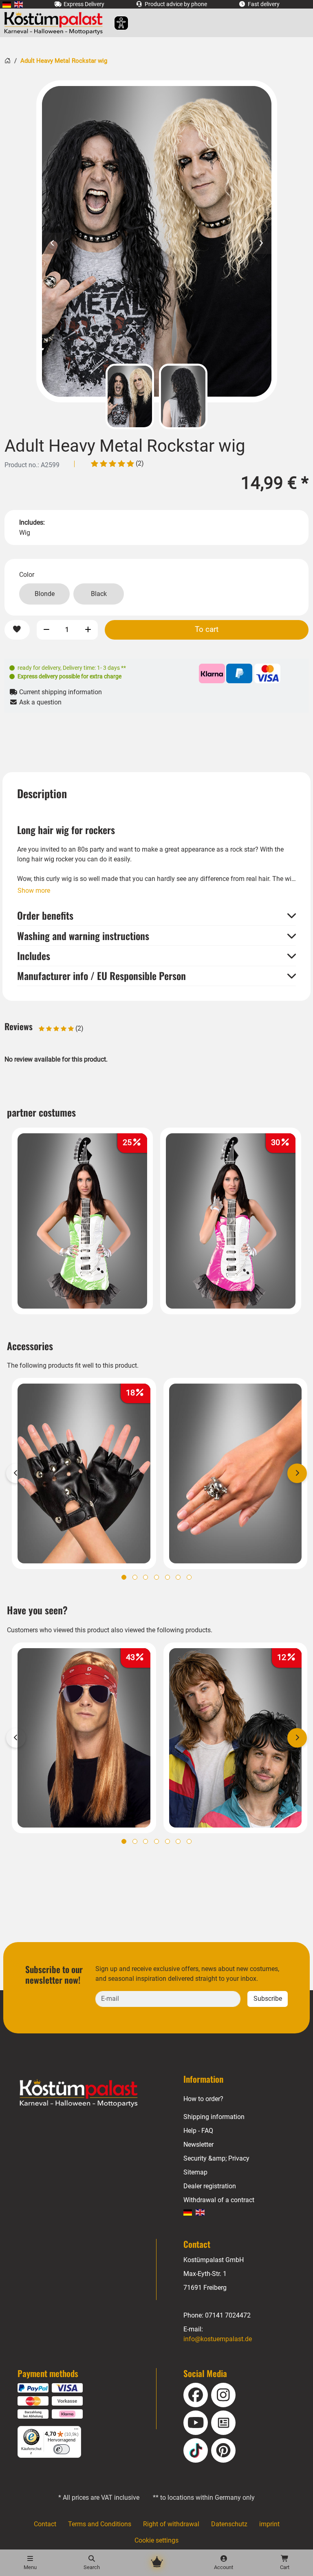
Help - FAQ (198, 2131)
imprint (269, 2524)
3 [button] (145, 1577)
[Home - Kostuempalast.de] (89, 2093)
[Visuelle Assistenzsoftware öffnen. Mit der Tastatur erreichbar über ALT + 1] (116, 23)
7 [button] (189, 1577)
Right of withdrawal (171, 2524)
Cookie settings (156, 2540)
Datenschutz (229, 2524)
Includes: (32, 522)
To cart (207, 629)
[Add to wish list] (17, 630)
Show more (34, 891)
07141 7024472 (228, 2315)
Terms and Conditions (100, 2524)
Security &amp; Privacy (216, 2158)
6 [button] (178, 1577)
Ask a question (40, 702)
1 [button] (124, 1577)
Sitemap (195, 2172)
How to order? (203, 2099)
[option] (157, 241)
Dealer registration (210, 2186)
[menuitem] (7, 4)
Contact (45, 2524)
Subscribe (268, 1999)
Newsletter (198, 2144)
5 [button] (168, 1577)
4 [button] (156, 1577)
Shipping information (214, 2117)
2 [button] (135, 1577)
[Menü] (76, 2431)
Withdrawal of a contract (219, 2200)
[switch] (62, 2449)
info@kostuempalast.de (218, 2339)
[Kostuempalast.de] (56, 23)
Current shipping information (60, 692)
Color (27, 575)
